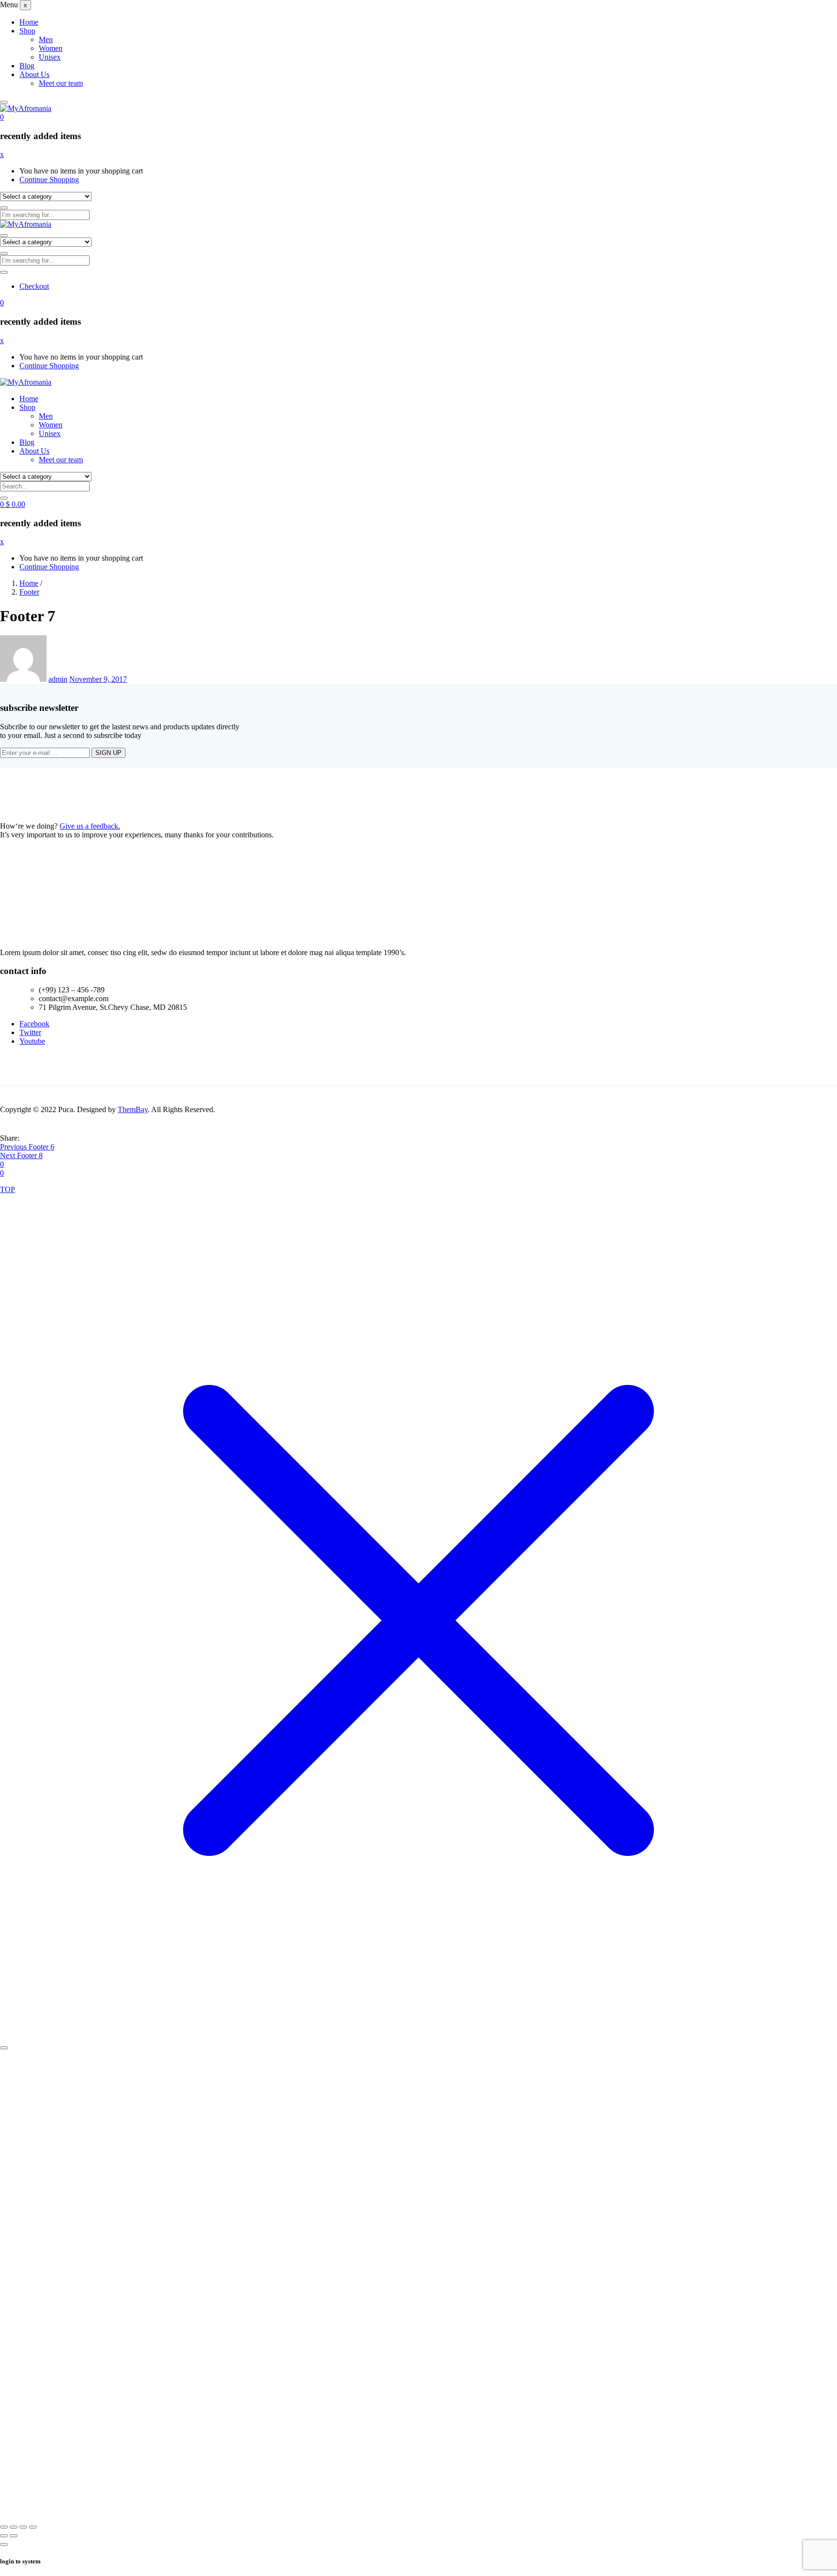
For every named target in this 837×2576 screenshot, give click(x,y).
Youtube (32, 1041)
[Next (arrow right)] (14, 2536)
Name (75, 2393)
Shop (27, 31)
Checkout (34, 286)
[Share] (23, 2527)
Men (46, 39)
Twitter (30, 1032)
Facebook (34, 1024)
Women (51, 48)
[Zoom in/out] (4, 2527)
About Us (34, 74)
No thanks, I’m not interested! (201, 2508)
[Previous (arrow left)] (4, 2536)
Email (74, 2358)
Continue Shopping (49, 180)
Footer (29, 592)
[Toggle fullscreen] (14, 2527)
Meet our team (61, 83)
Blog (27, 66)
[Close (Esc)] (33, 2527)
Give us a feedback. (90, 826)
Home (29, 22)
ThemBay (133, 1109)
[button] (2, 117)
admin (58, 679)
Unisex (50, 57)
